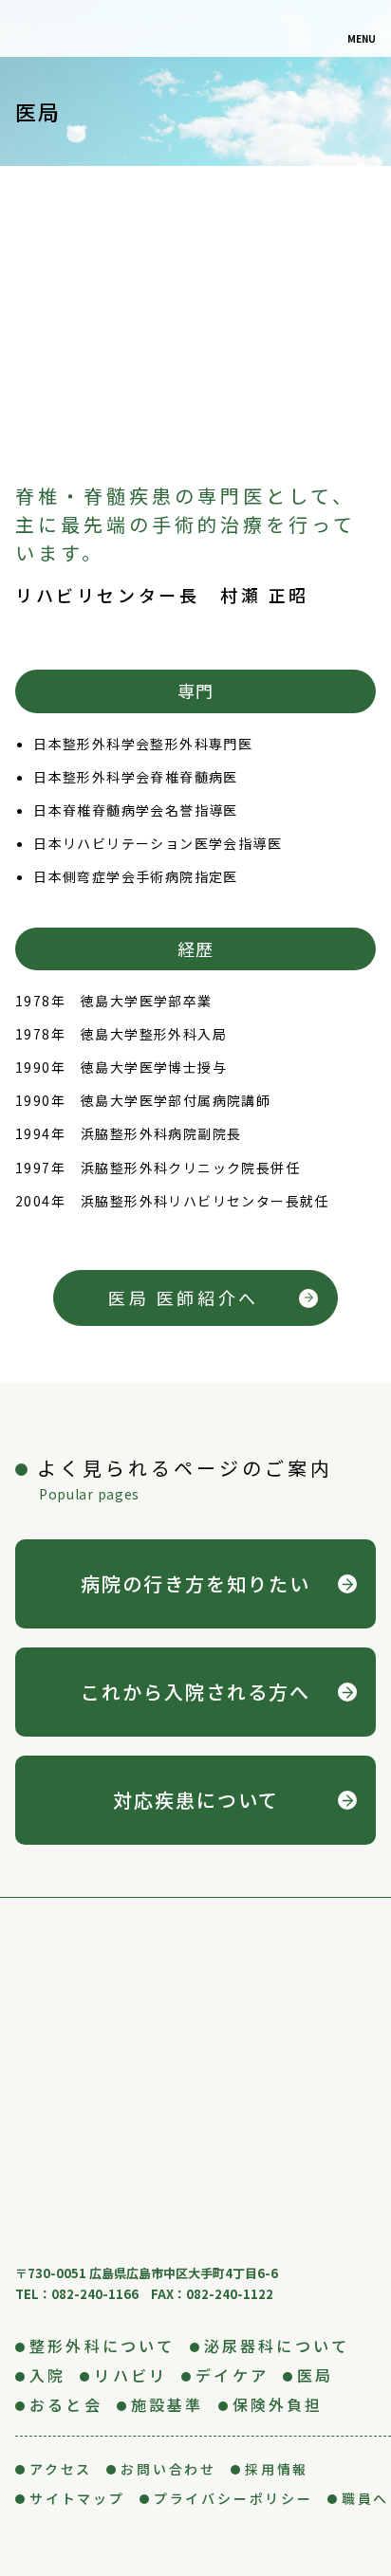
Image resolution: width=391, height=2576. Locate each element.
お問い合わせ (168, 2469)
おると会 (66, 2404)
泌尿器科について (277, 2346)
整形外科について (102, 2346)
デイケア (232, 2375)
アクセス (61, 2469)
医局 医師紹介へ (184, 1297)
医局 (315, 2375)
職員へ (365, 2498)
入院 (47, 2375)
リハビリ (130, 2375)
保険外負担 (278, 2404)
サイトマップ (77, 2498)
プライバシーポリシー (233, 2498)
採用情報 (277, 2469)
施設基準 (168, 2404)
